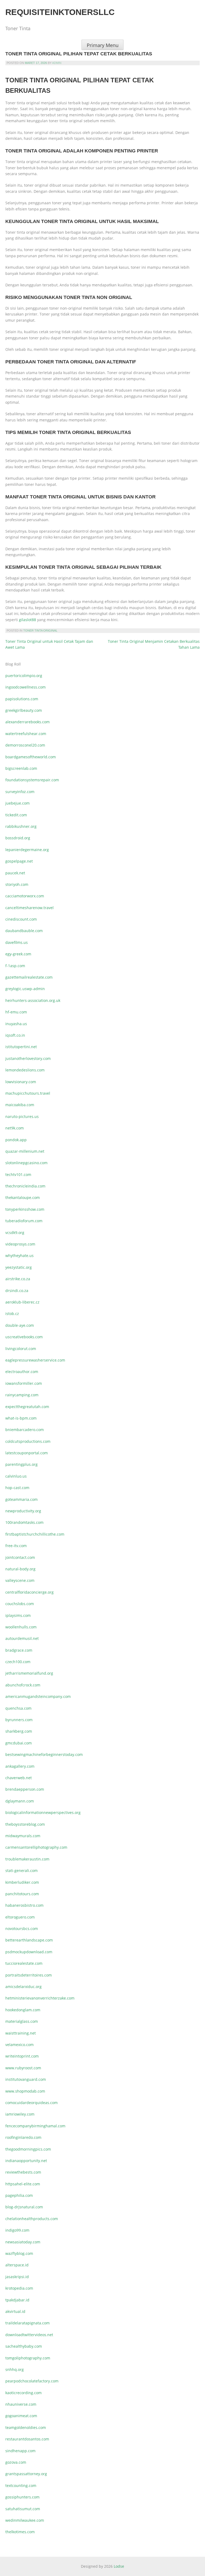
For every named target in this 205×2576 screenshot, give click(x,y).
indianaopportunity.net (26, 2161)
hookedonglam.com (23, 2010)
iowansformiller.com (24, 1383)
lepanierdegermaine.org (27, 850)
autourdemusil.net (22, 1638)
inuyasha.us (16, 1024)
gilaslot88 (27, 620)
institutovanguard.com (26, 2079)
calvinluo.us (16, 1476)
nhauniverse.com (21, 2404)
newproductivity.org (23, 1511)
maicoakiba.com (20, 1105)
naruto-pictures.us (22, 1116)
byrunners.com (19, 1720)
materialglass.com (22, 2021)
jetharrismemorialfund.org (29, 1673)
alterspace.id (17, 2265)
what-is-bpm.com (21, 1418)
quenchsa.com (18, 1708)
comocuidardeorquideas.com (31, 2103)
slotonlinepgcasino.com (26, 1163)
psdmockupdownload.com (29, 1952)
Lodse (119, 2566)
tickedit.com (16, 815)
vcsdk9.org (15, 1233)
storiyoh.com (17, 884)
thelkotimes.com (20, 2532)
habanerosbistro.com (24, 1905)
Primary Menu (103, 45)
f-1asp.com (15, 966)
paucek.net (15, 873)
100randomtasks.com (24, 1522)
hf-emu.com (16, 1012)
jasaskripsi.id (17, 2277)
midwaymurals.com (23, 1836)
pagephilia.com (19, 2195)
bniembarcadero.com (25, 1430)
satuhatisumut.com (23, 2509)
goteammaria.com (21, 1499)
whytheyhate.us (19, 1256)
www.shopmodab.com (25, 2091)
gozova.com (16, 2462)
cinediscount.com (21, 919)
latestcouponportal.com (27, 1453)
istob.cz (12, 1314)
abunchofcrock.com (23, 1685)
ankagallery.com (20, 1766)
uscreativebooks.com (24, 1337)
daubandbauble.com (24, 931)
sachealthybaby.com (24, 2346)
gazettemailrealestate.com (29, 977)
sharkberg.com (19, 1731)
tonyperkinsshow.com (25, 1209)
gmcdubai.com (19, 1743)
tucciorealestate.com (24, 1963)
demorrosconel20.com (25, 745)
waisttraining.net (21, 2033)
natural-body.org (20, 1569)
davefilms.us (17, 942)
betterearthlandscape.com (29, 1940)
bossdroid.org (18, 838)
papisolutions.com (22, 699)
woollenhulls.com (21, 1627)
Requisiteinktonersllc (60, 12)
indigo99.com (17, 2230)
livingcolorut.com (21, 1349)
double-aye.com (20, 1325)
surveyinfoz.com (20, 792)
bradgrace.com (19, 1650)
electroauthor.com (22, 1372)
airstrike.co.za (18, 1279)
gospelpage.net (19, 861)
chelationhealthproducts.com (32, 2219)
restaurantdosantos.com (27, 2439)
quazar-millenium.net (25, 1151)
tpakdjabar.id (17, 2300)
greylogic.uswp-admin (25, 989)
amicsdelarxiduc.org (23, 1987)
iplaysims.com (18, 1615)
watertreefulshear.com (26, 734)
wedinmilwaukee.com (25, 2520)
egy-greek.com (18, 954)
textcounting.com (21, 2485)
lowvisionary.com (21, 1082)
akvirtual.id (15, 2311)
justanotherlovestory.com (28, 1058)
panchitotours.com (22, 1894)
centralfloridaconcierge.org (29, 1592)
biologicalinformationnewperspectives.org (43, 1812)
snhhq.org (15, 2369)
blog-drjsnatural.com (24, 2207)
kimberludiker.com (22, 1882)
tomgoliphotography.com (28, 2358)
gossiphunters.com (22, 2497)
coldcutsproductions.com (28, 1441)
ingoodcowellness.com (25, 687)
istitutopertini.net (21, 1047)
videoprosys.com (20, 1244)
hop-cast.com (17, 1488)
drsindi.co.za (17, 1291)
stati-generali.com (21, 1871)
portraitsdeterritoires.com (29, 1975)
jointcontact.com (20, 1557)
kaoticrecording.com (23, 2393)
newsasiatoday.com (23, 2242)
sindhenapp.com (20, 2451)
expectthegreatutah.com (27, 1407)
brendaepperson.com (25, 1789)
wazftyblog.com (19, 2253)
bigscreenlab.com (21, 768)
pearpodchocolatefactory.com (32, 2381)
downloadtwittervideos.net (29, 2335)
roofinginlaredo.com (23, 2137)
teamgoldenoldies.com (26, 2427)
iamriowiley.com (20, 2114)
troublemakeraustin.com (27, 1859)
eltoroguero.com (20, 1917)
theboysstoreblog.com (25, 1824)
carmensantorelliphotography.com (36, 1847)
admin (57, 63)
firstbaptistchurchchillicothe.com (35, 1534)
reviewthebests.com (23, 2172)
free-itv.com (16, 1546)
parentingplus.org (21, 1464)
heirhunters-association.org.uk (33, 1000)
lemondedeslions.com (25, 1070)
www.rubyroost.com (23, 2068)
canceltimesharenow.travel (29, 908)
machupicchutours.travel (28, 1093)
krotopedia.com (19, 2288)
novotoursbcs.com (22, 1929)
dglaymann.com (20, 1801)
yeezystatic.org (19, 1267)
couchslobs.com (20, 1604)
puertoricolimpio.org (24, 676)
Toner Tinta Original (40, 630)
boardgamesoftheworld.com (31, 757)
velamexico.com (19, 2045)
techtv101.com (18, 1174)
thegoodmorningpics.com (28, 2149)
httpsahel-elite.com (23, 2184)
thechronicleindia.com (25, 1186)
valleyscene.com (20, 1580)
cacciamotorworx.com (25, 896)
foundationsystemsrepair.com (32, 780)
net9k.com (15, 1128)
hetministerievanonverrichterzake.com (40, 1998)
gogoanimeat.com (21, 2416)
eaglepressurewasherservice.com (35, 1360)
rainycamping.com (22, 1395)
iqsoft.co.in (15, 1035)
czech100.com (18, 1662)
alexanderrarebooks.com (27, 722)
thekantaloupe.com (23, 1197)
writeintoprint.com (22, 2056)
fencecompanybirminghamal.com (35, 2126)
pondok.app (16, 1140)
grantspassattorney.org (26, 2474)
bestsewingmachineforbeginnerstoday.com (44, 1754)
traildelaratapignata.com (27, 2323)
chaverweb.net (19, 1778)
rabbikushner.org (21, 826)
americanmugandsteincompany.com (38, 1696)
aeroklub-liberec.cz (22, 1302)
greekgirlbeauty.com (24, 710)
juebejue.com (17, 803)
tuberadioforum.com (24, 1221)
